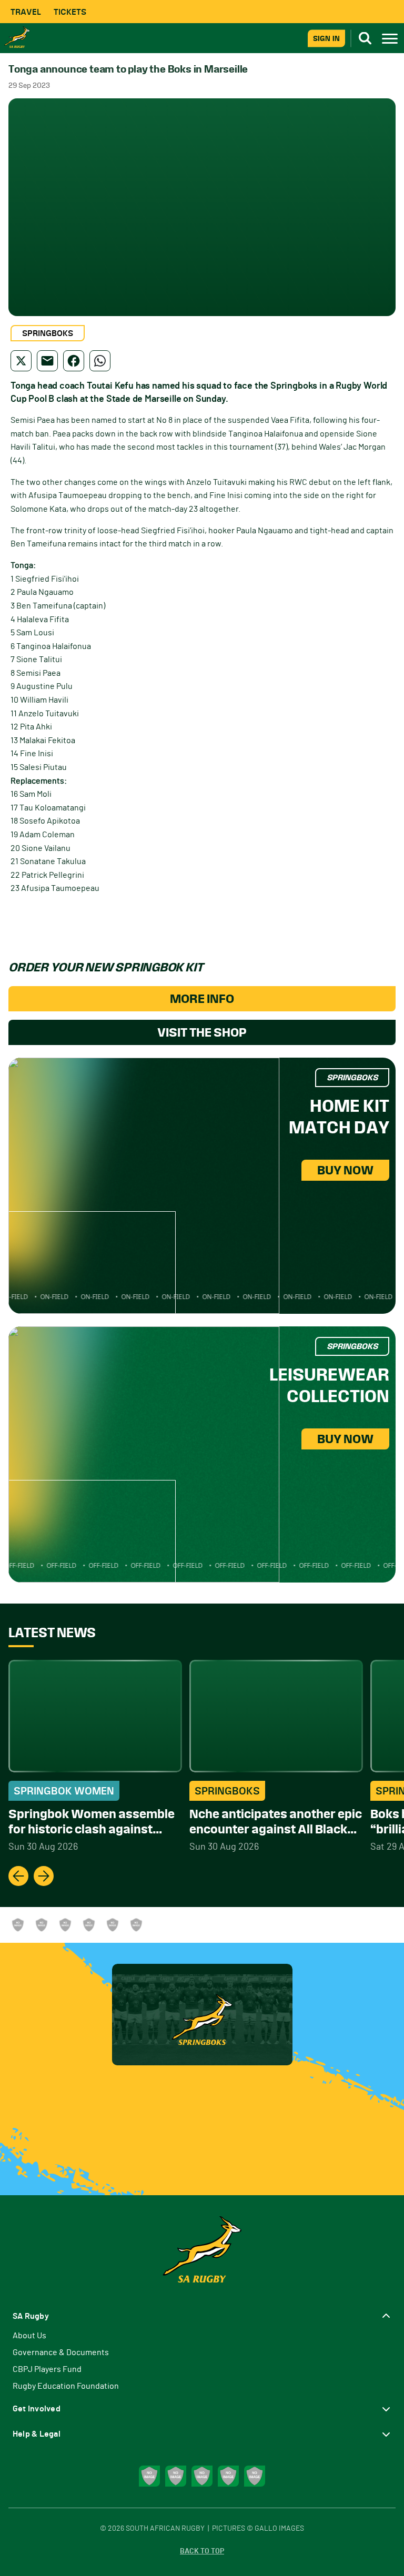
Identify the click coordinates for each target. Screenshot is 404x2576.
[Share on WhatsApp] (100, 361)
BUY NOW (345, 1170)
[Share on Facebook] (74, 361)
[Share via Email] (47, 361)
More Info (202, 999)
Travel (26, 12)
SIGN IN (326, 38)
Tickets (70, 12)
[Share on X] (21, 361)
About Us (29, 2336)
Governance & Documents (61, 2352)
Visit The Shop (202, 1032)
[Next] (44, 1876)
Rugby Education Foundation (66, 2386)
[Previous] (18, 1876)
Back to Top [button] (202, 2551)
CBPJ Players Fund (47, 2369)
